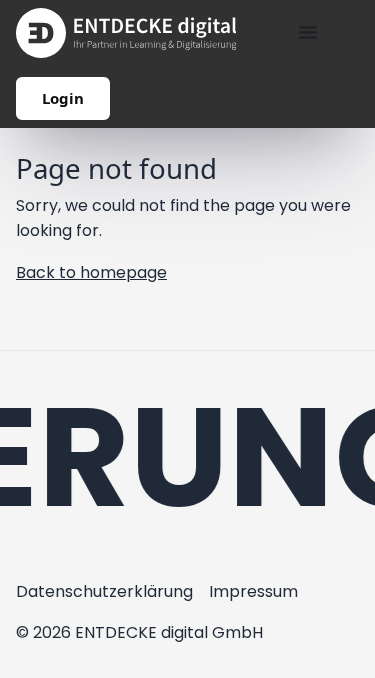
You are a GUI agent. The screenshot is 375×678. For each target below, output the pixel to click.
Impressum (253, 591)
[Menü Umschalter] (308, 32)
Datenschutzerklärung (104, 591)
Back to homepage (91, 272)
